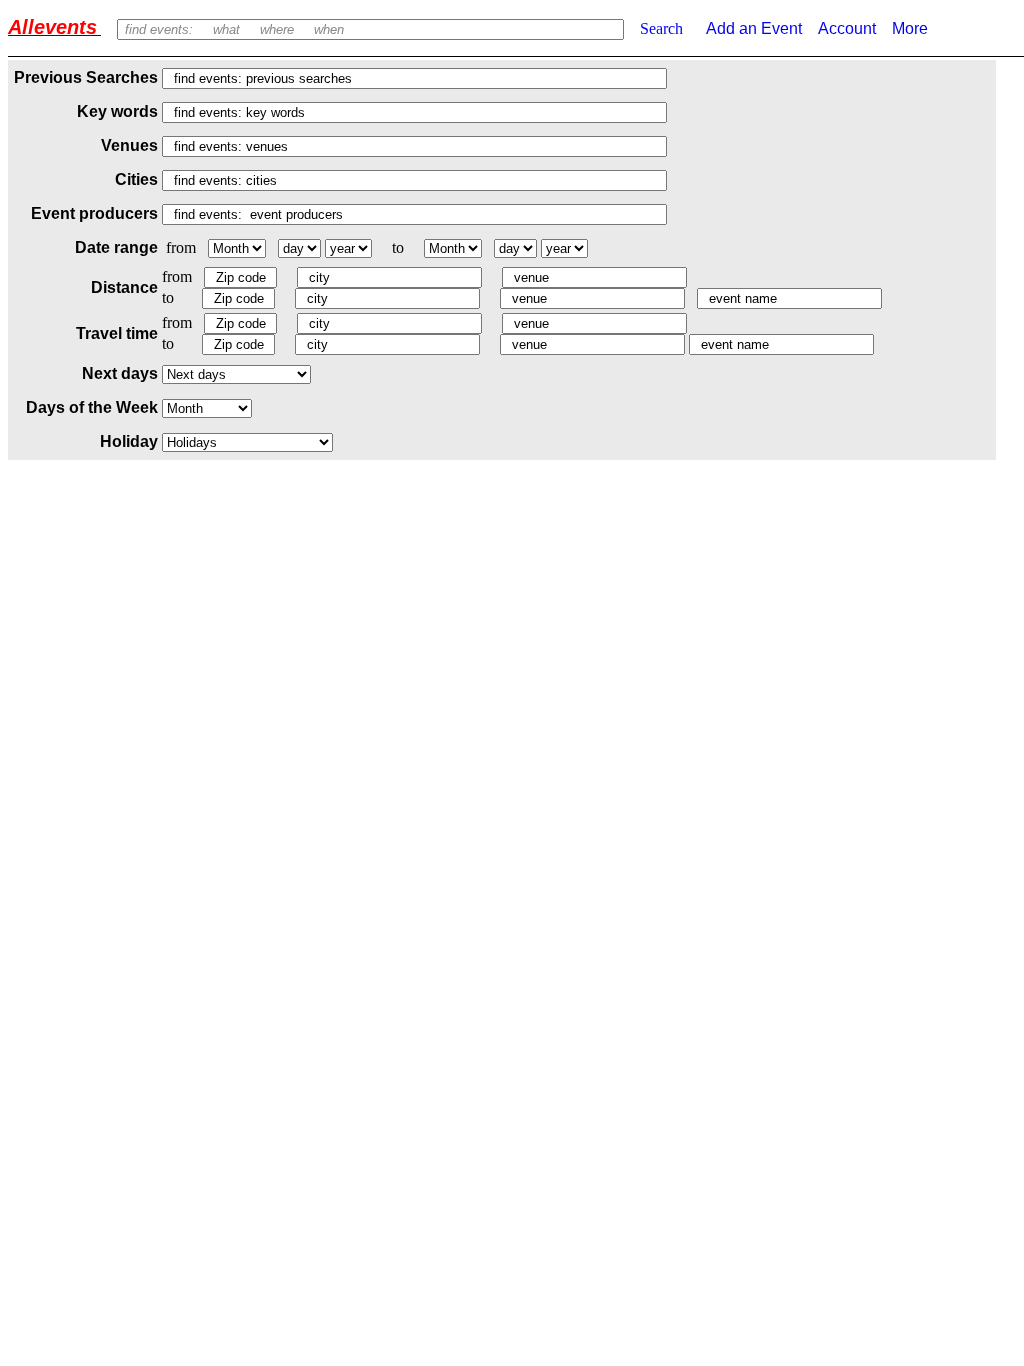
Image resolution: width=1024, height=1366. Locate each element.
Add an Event (752, 28)
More (910, 28)
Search (661, 28)
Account (847, 28)
